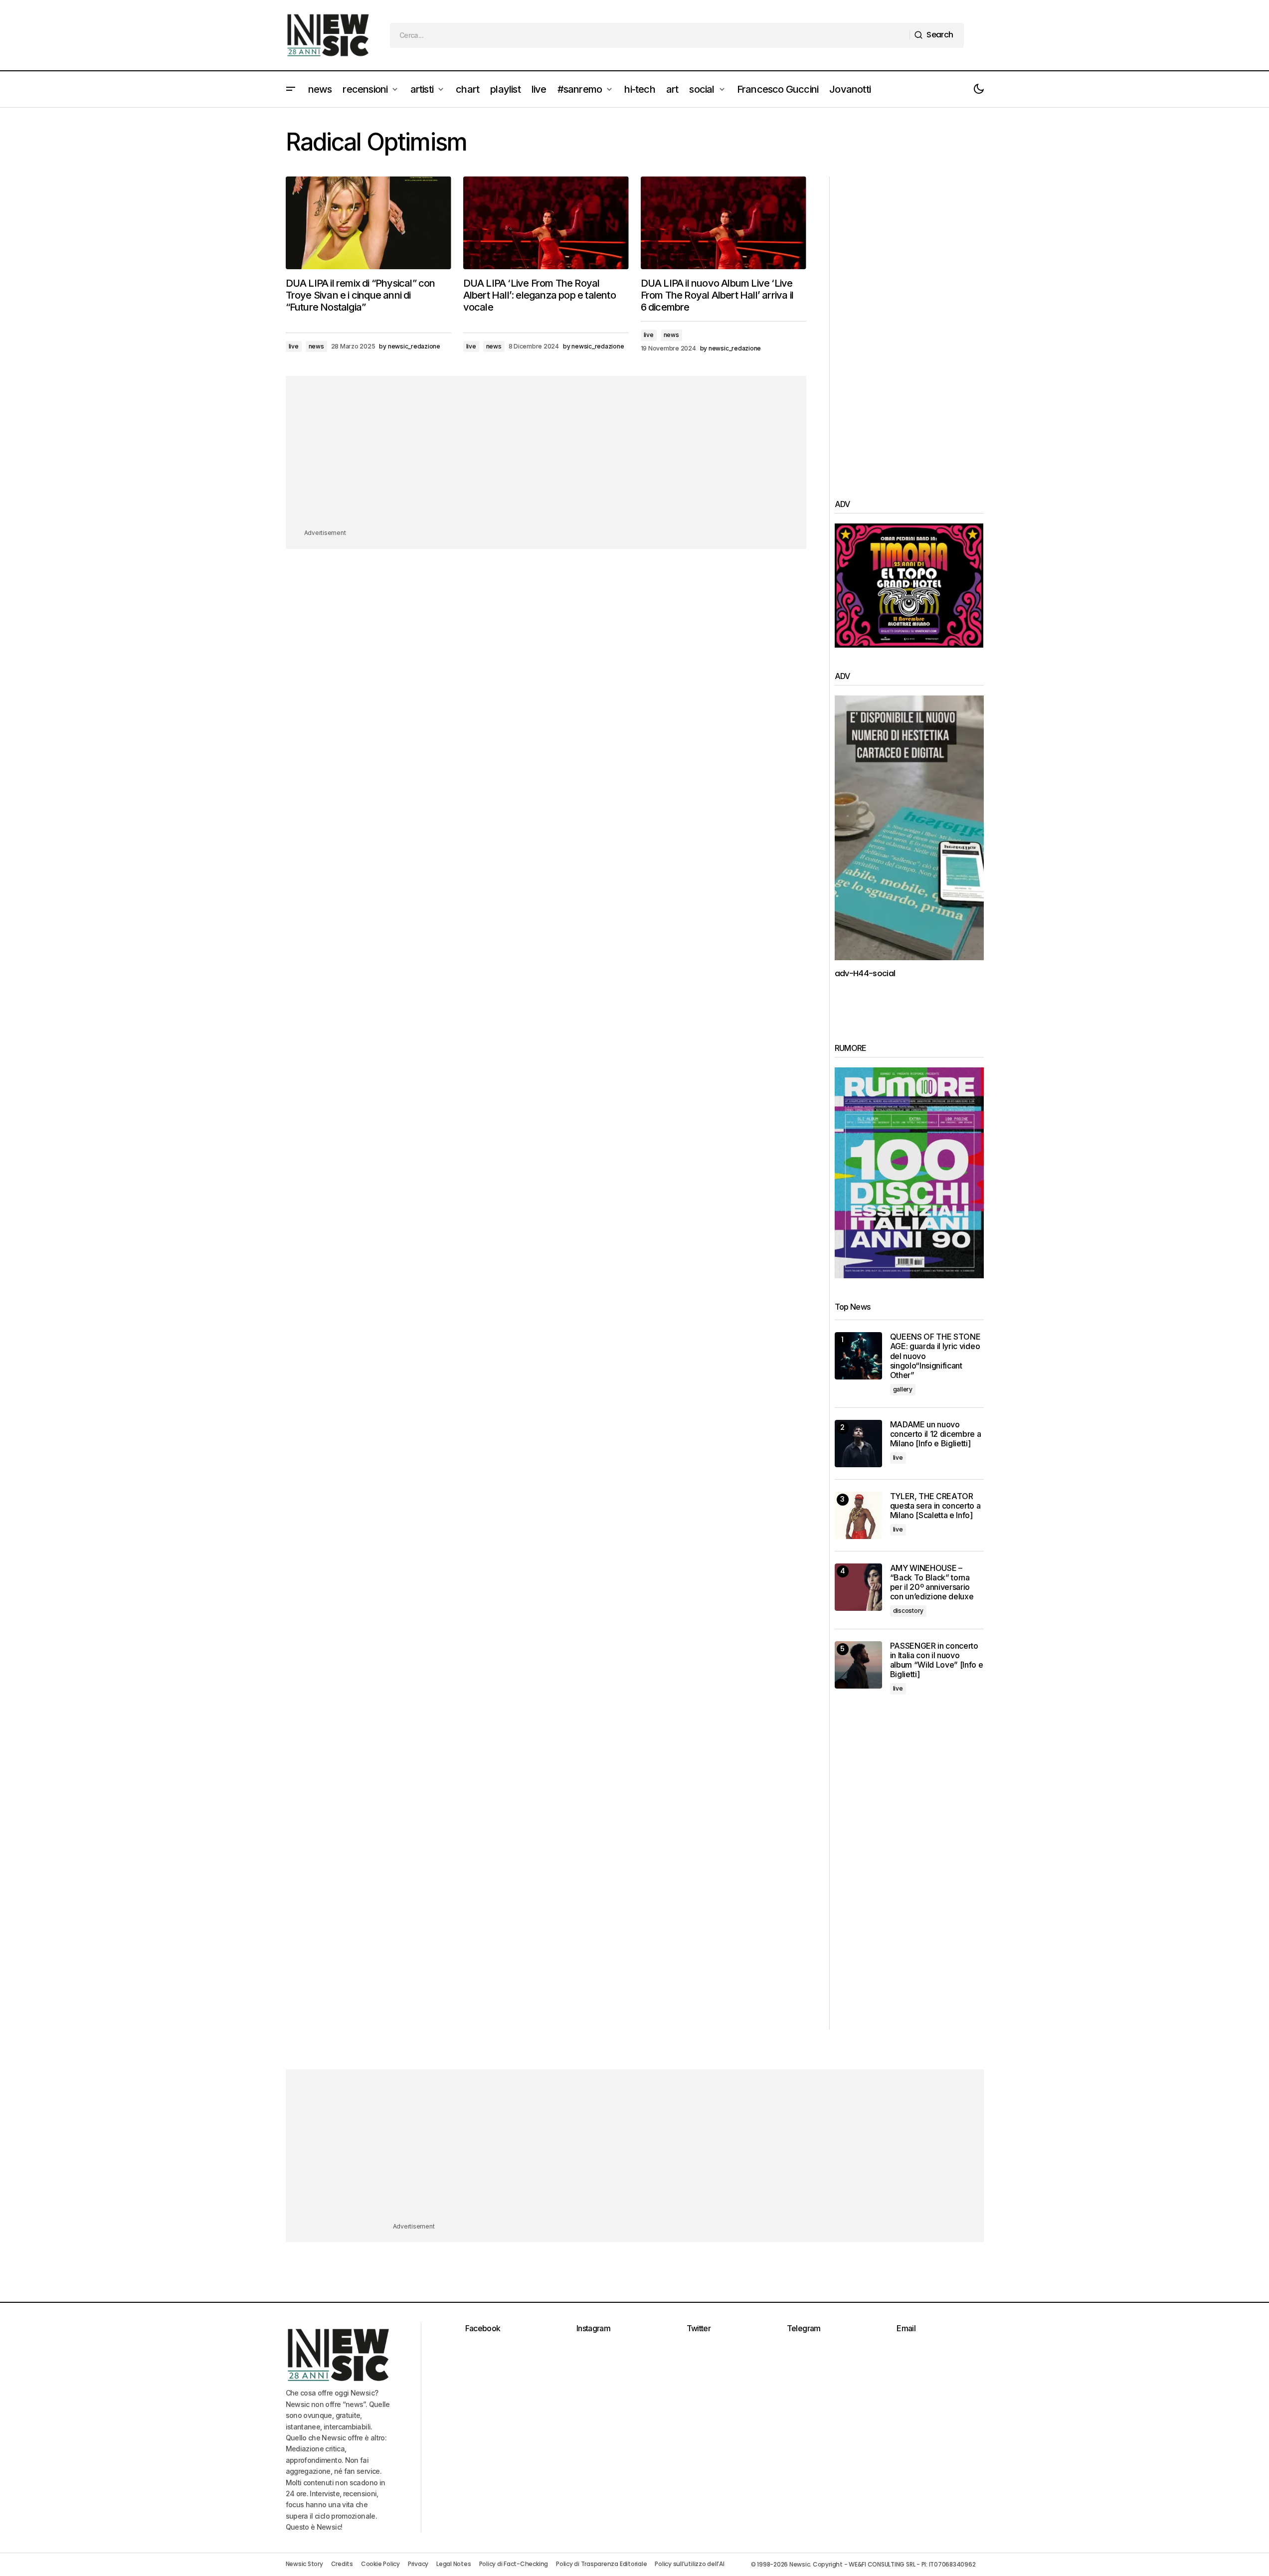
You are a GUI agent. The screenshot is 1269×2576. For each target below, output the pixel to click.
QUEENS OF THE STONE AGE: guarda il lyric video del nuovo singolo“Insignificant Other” (935, 1356)
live (294, 346)
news (316, 346)
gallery (903, 1389)
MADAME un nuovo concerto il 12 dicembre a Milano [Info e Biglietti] (936, 1434)
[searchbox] (650, 35)
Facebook (483, 2328)
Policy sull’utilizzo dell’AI (689, 2564)
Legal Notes (453, 2564)
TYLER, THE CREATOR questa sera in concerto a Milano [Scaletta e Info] (935, 1506)
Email (906, 2328)
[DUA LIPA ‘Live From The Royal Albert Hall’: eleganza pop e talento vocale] (546, 223)
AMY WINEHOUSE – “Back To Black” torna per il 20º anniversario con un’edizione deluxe (932, 1583)
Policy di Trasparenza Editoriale (601, 2564)
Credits (342, 2564)
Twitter (699, 2328)
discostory (908, 1611)
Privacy (418, 2564)
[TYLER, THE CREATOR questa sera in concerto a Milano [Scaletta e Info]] (858, 1515)
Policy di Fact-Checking (514, 2564)
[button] (291, 89)
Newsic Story (304, 2564)
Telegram (804, 2328)
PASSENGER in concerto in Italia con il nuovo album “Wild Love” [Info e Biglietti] (937, 1660)
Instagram (593, 2328)
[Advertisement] (546, 458)
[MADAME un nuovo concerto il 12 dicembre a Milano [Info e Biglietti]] (858, 1444)
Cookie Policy (380, 2564)
